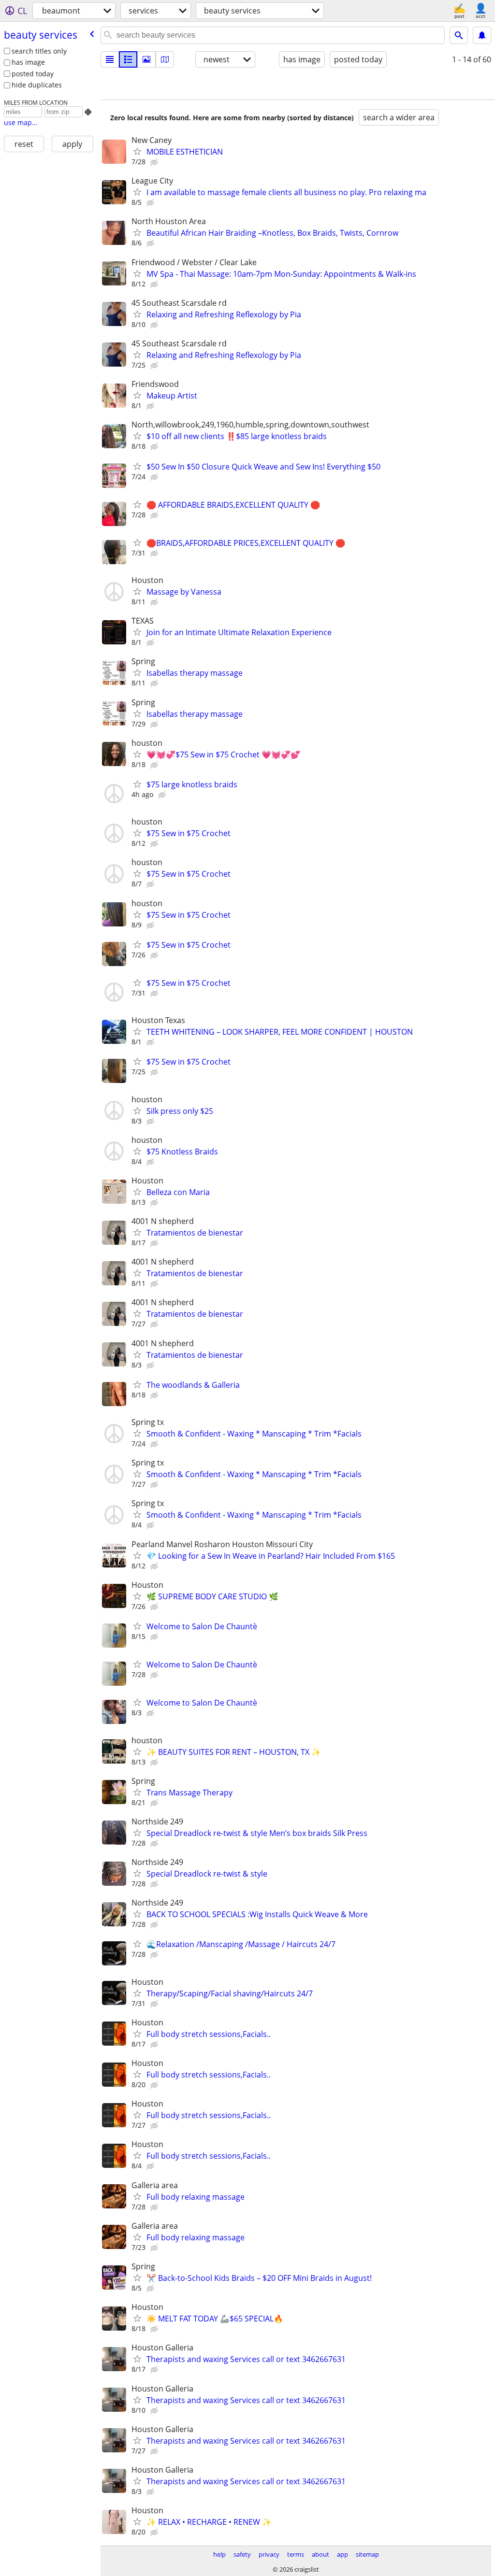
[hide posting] (155, 162)
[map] (165, 59)
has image (28, 62)
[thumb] (128, 59)
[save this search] (482, 35)
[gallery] (146, 59)
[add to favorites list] (137, 151)
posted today (33, 74)
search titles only (39, 51)
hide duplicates (37, 85)
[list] (110, 59)
